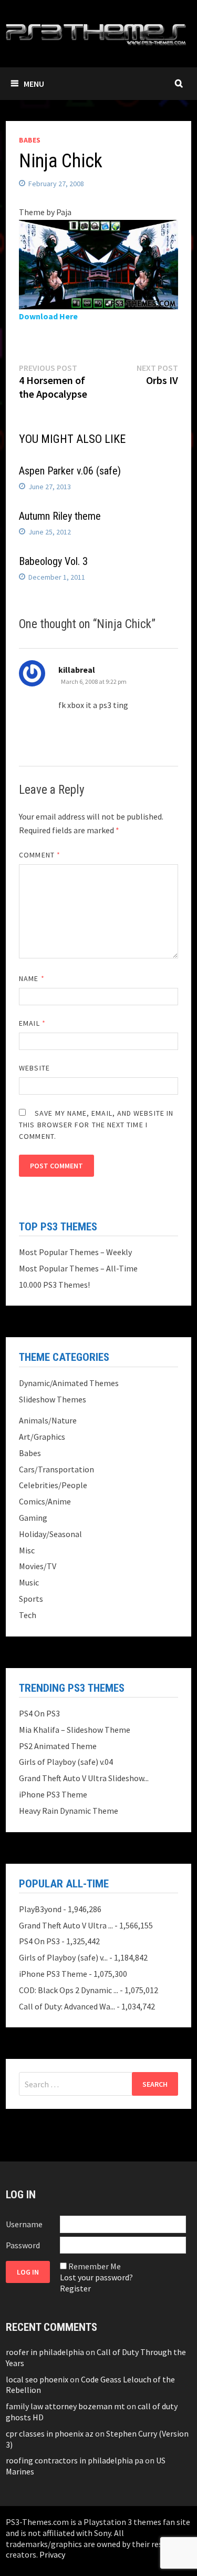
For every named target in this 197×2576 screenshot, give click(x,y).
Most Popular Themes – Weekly (75, 1252)
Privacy (52, 2554)
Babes (30, 140)
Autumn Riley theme (60, 516)
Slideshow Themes (53, 1399)
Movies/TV (38, 1566)
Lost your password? (96, 2277)
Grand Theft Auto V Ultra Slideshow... (84, 1778)
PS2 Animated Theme (58, 1746)
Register (75, 2288)
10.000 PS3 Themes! (54, 1285)
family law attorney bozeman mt (65, 2406)
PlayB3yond (40, 1909)
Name (32, 978)
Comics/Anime (45, 1501)
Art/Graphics (42, 1437)
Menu (34, 84)
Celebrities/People (53, 1485)
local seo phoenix (37, 2379)
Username (24, 2224)
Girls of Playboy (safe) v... (63, 1957)
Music (29, 1582)
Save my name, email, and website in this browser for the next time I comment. (96, 1125)
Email (32, 1023)
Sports (31, 1599)
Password (23, 2245)
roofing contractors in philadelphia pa (75, 2460)
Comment (40, 855)
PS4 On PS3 (39, 1713)
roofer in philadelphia (45, 2352)
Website (34, 1068)
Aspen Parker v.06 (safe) (70, 471)
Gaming (33, 1518)
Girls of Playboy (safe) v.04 (66, 1762)
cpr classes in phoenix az (50, 2433)
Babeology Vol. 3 (53, 561)
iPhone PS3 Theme (53, 1794)
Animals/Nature (48, 1420)
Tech (28, 1615)
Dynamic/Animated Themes (69, 1383)
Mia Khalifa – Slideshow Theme (75, 1730)
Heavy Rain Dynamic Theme (69, 1811)
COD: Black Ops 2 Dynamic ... (69, 1990)
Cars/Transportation (56, 1469)
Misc (27, 1550)
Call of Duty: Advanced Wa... (67, 2006)
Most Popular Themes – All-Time (78, 1268)
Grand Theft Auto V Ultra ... (66, 1925)
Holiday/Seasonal (50, 1534)
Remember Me (95, 2266)
